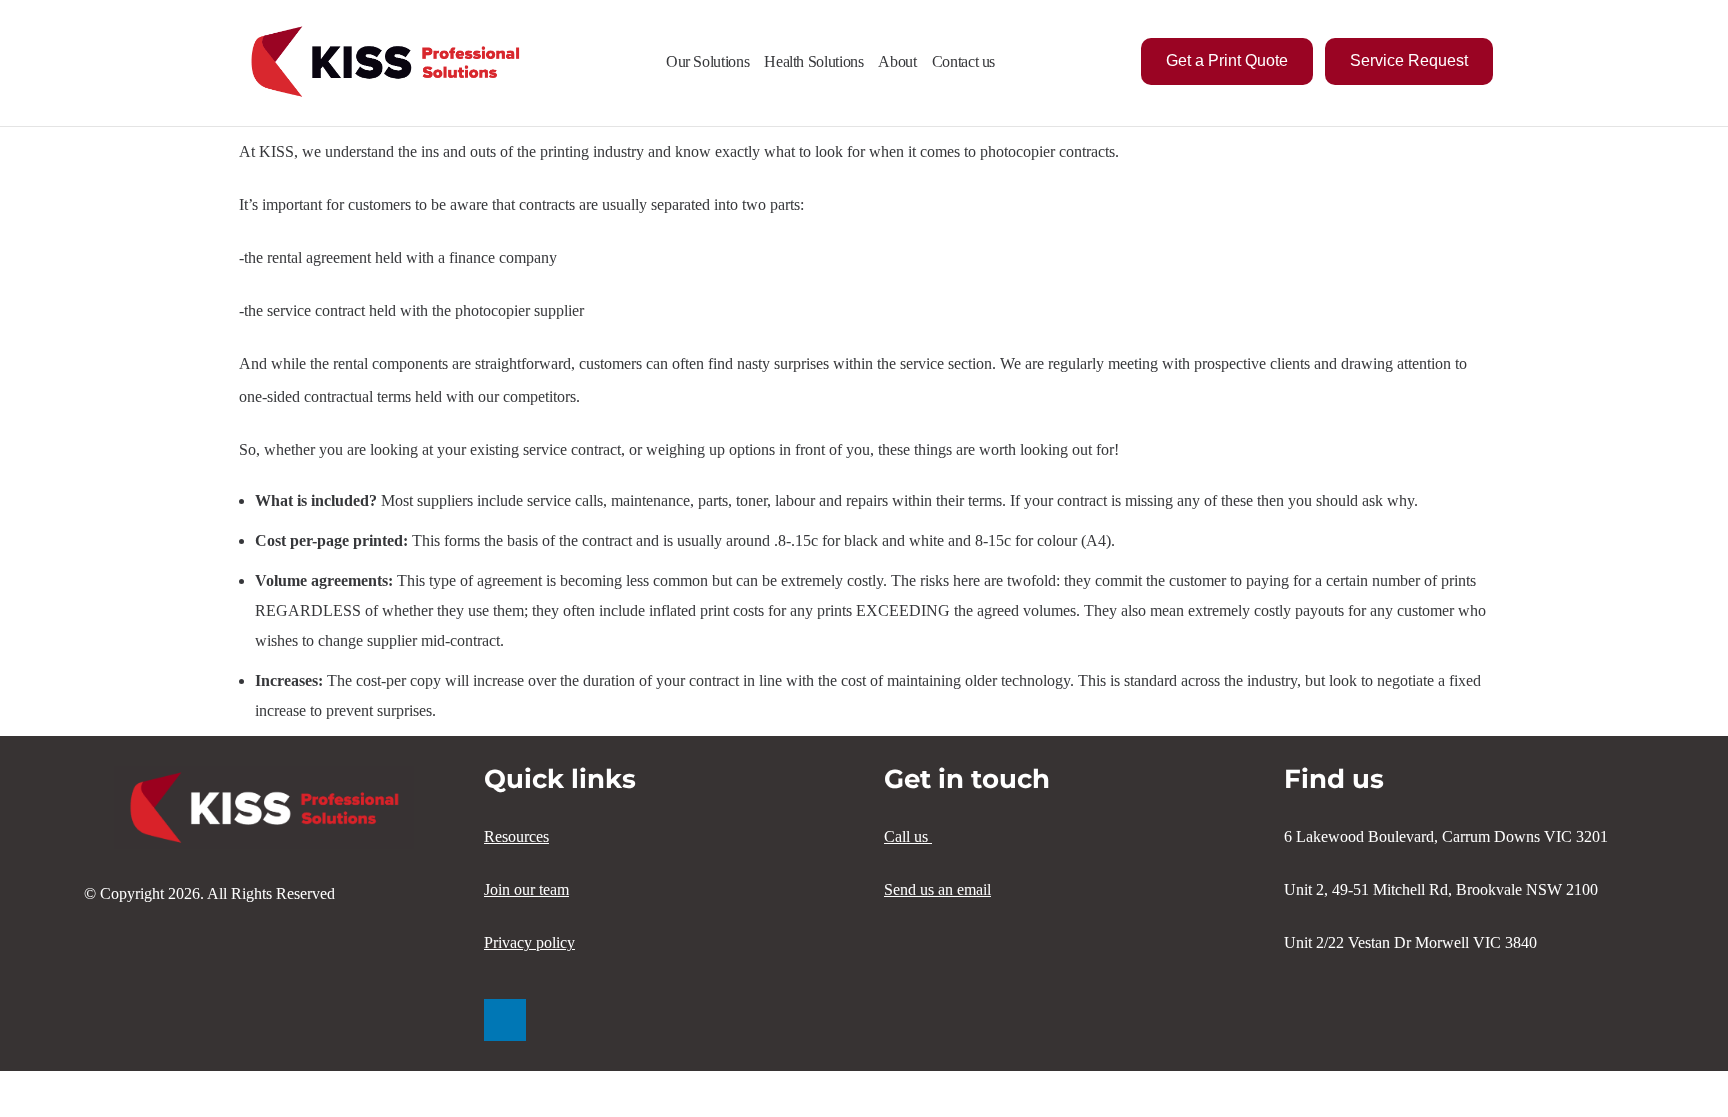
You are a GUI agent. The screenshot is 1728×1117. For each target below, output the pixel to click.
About (897, 61)
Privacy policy (529, 942)
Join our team (526, 889)
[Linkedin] (505, 1020)
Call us (908, 836)
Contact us (963, 61)
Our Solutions (707, 61)
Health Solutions (813, 61)
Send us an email (937, 889)
